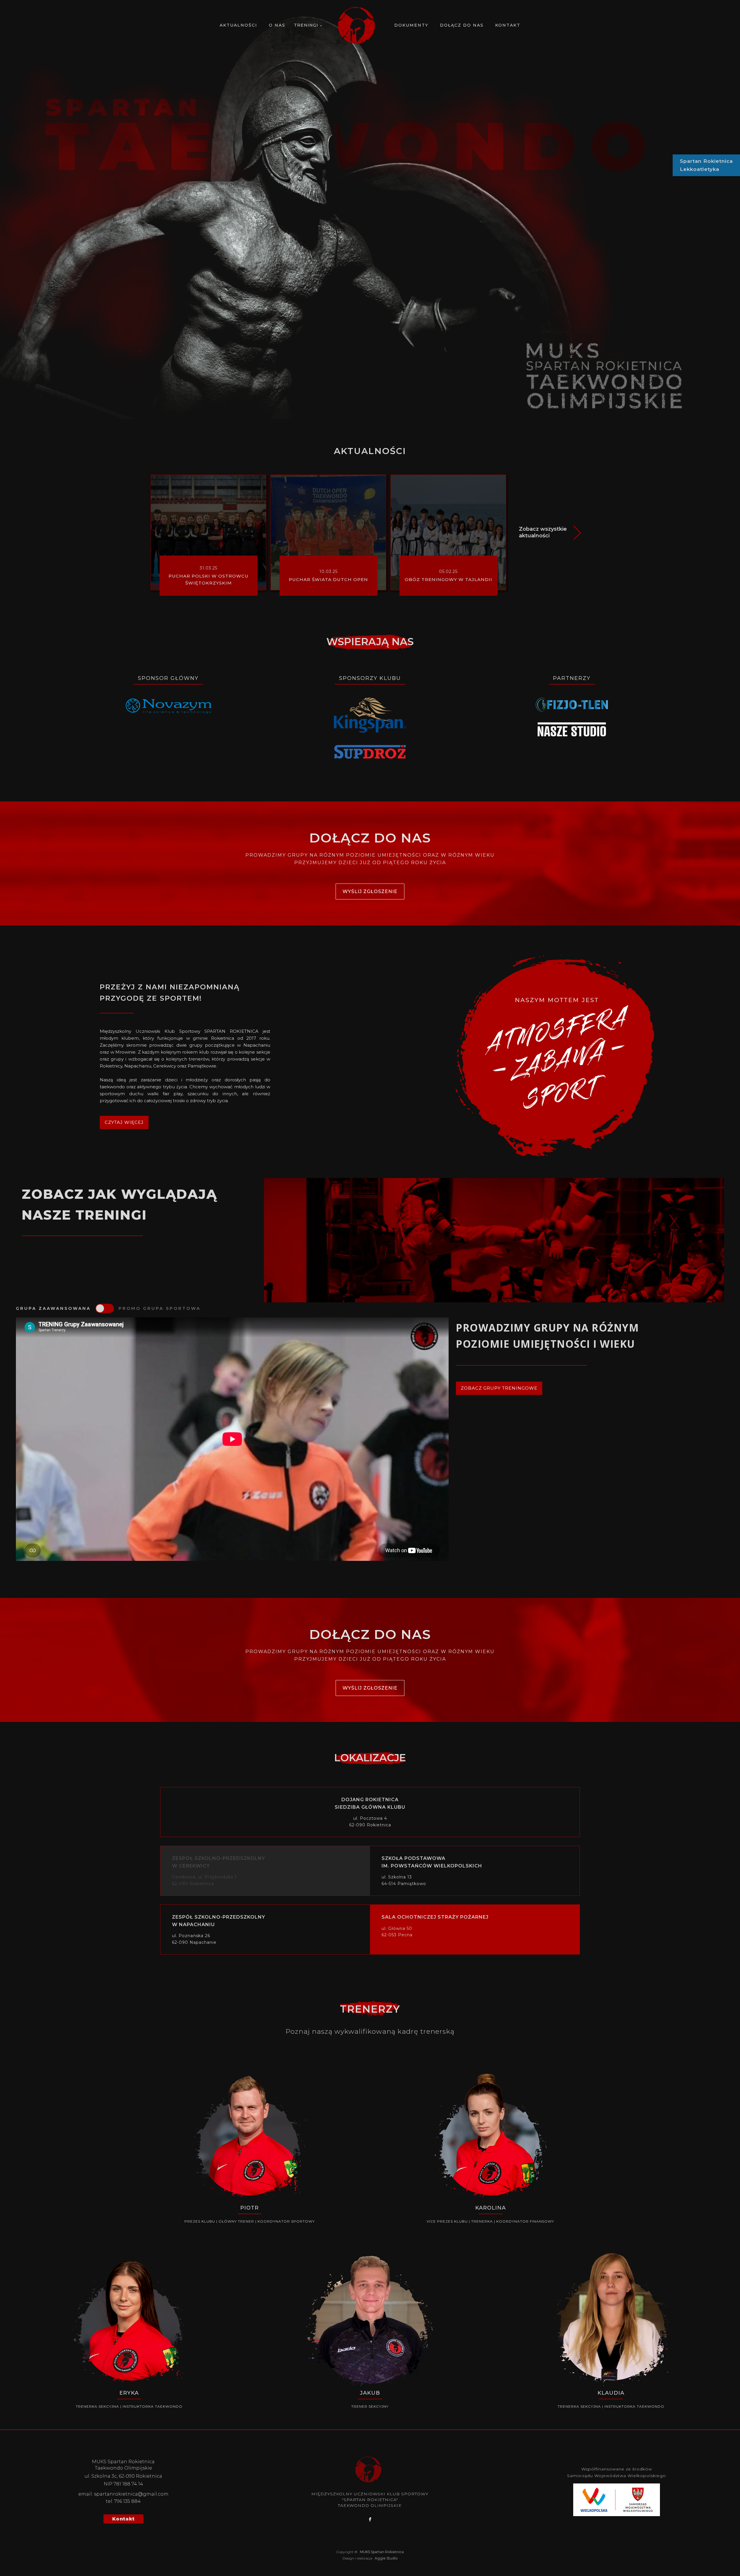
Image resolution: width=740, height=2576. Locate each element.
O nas (277, 25)
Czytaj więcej (124, 1122)
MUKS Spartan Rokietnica (381, 2552)
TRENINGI (306, 25)
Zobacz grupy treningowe (499, 1388)
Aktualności (238, 25)
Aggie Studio (386, 2558)
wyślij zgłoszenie (370, 891)
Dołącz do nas (462, 25)
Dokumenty (411, 25)
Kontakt (508, 25)
